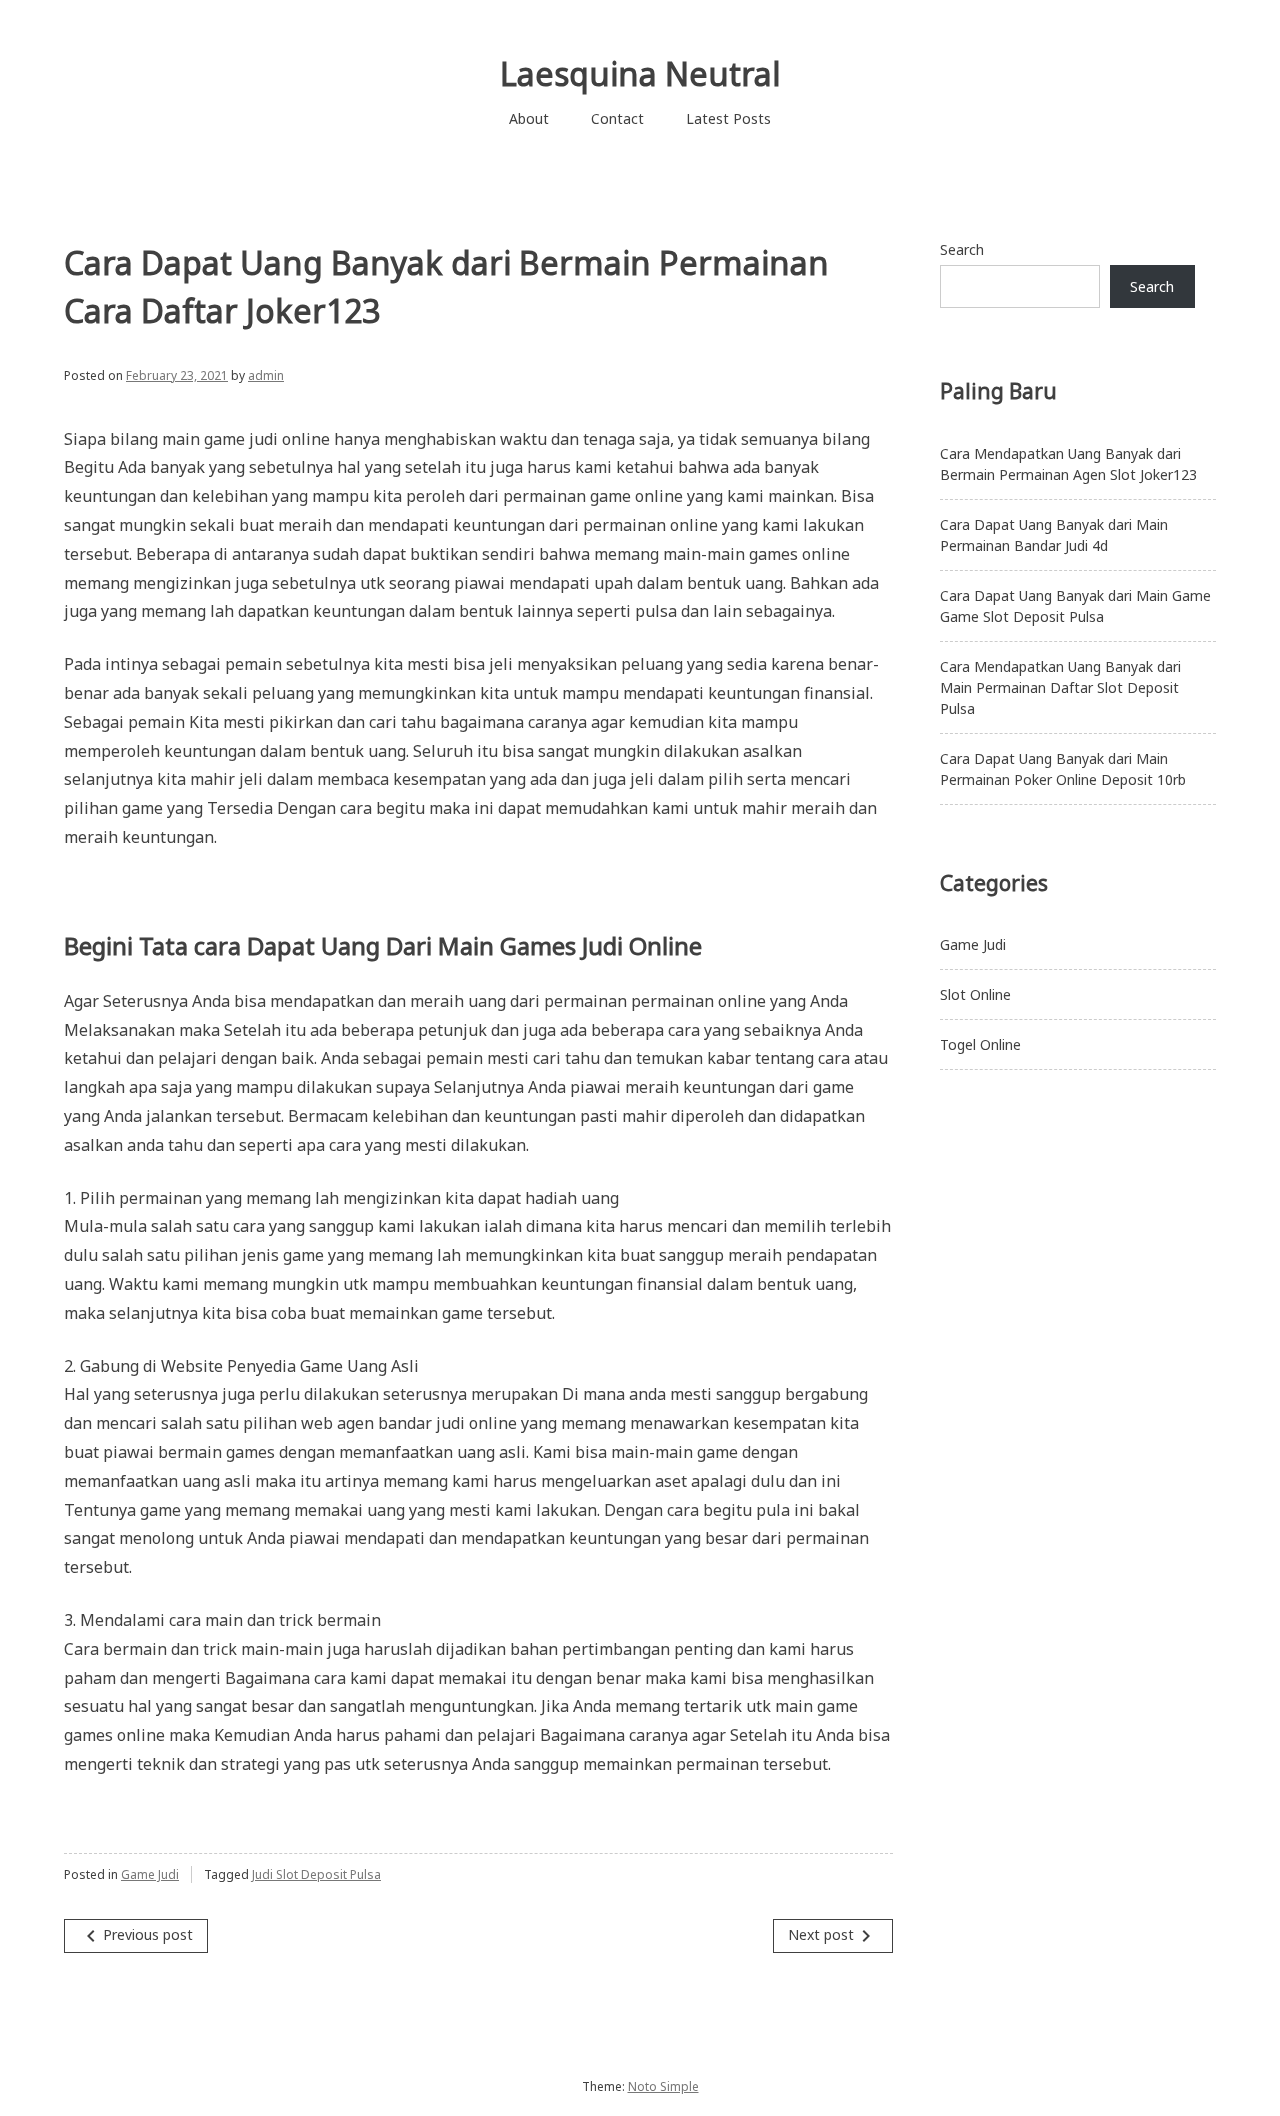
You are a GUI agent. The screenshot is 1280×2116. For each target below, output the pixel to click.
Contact (617, 118)
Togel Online (980, 1044)
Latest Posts (728, 118)
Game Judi (150, 1874)
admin (266, 375)
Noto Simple (663, 2086)
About (529, 118)
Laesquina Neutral (640, 73)
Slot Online (975, 994)
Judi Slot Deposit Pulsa (316, 1874)
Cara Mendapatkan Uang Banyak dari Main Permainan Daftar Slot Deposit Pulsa (1060, 687)
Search (962, 249)
